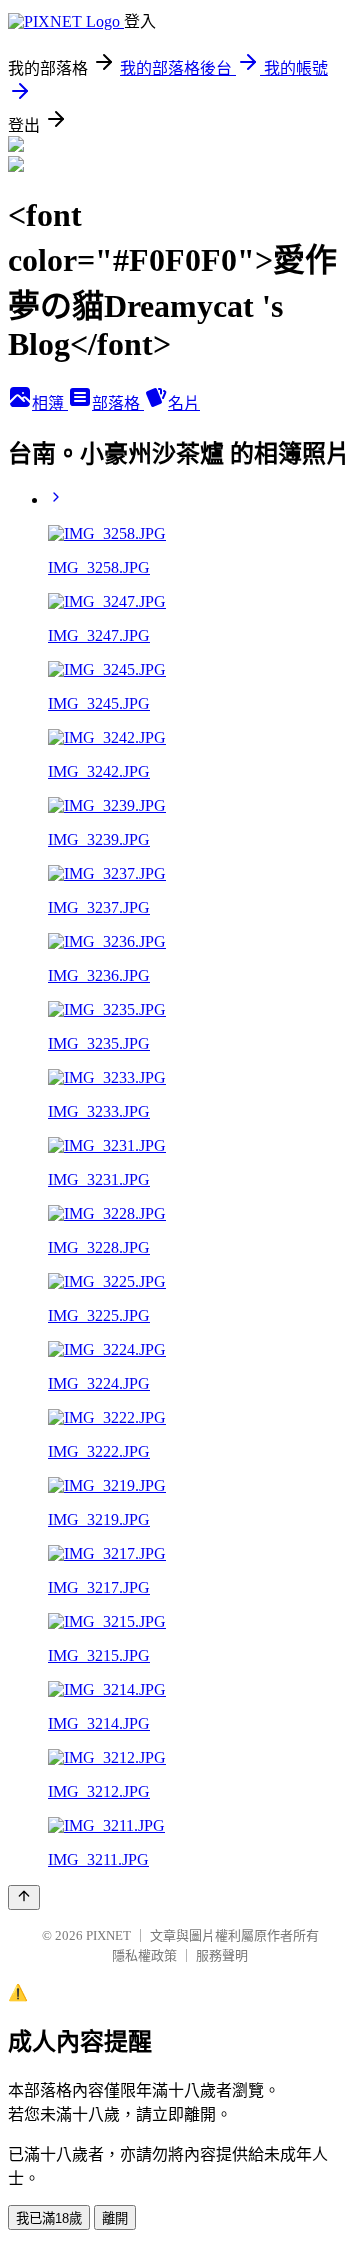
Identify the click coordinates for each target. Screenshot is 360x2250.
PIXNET (108, 1935)
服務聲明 (222, 1955)
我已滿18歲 (49, 2218)
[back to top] (24, 1897)
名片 (184, 403)
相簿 (50, 403)
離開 (115, 2218)
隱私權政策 (144, 1955)
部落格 (118, 403)
